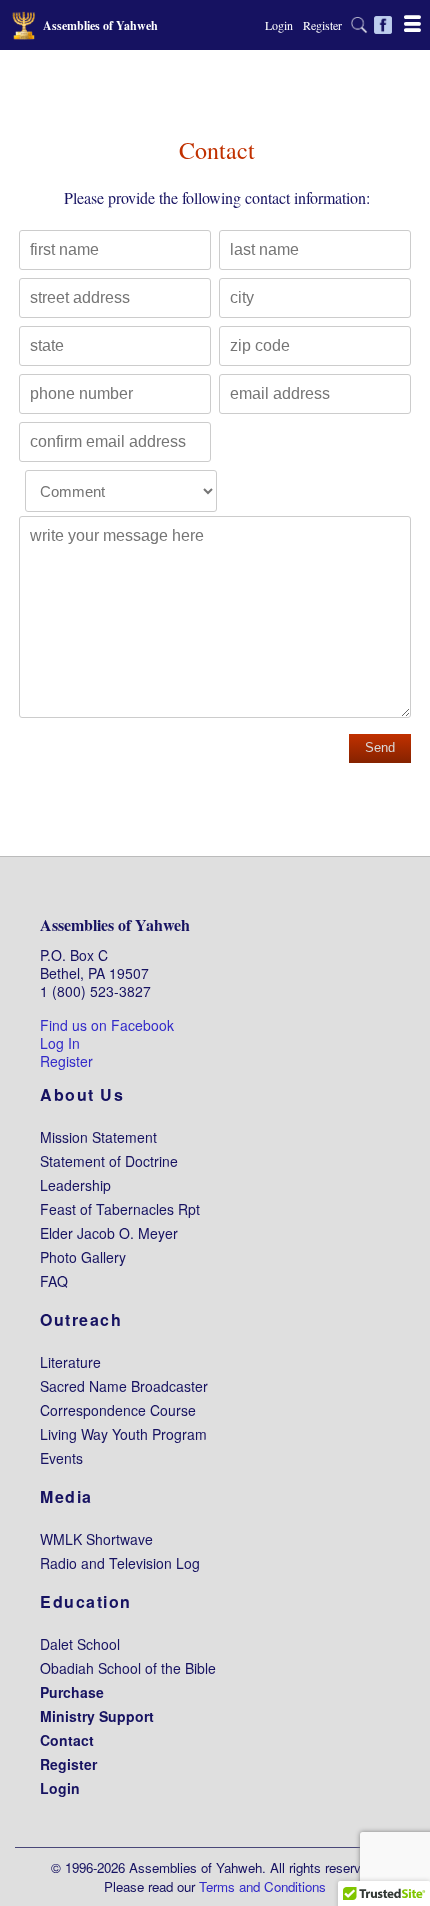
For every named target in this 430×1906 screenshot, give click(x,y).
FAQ (54, 1281)
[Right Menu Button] (412, 23)
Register (322, 25)
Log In (60, 1043)
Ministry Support (97, 1716)
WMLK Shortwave (96, 1539)
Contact (67, 1740)
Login (279, 25)
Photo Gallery (83, 1257)
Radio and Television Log (120, 1563)
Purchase (72, 1692)
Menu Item (361, 25)
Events (61, 1458)
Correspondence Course (118, 1410)
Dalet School (80, 1644)
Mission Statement (98, 1137)
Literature (70, 1362)
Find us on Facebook (107, 1025)
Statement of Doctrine (109, 1161)
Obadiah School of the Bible (128, 1668)
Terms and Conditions (262, 1886)
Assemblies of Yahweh (115, 924)
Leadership (75, 1185)
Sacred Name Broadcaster (124, 1386)
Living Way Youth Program (123, 1434)
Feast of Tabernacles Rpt (120, 1209)
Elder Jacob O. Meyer (109, 1233)
